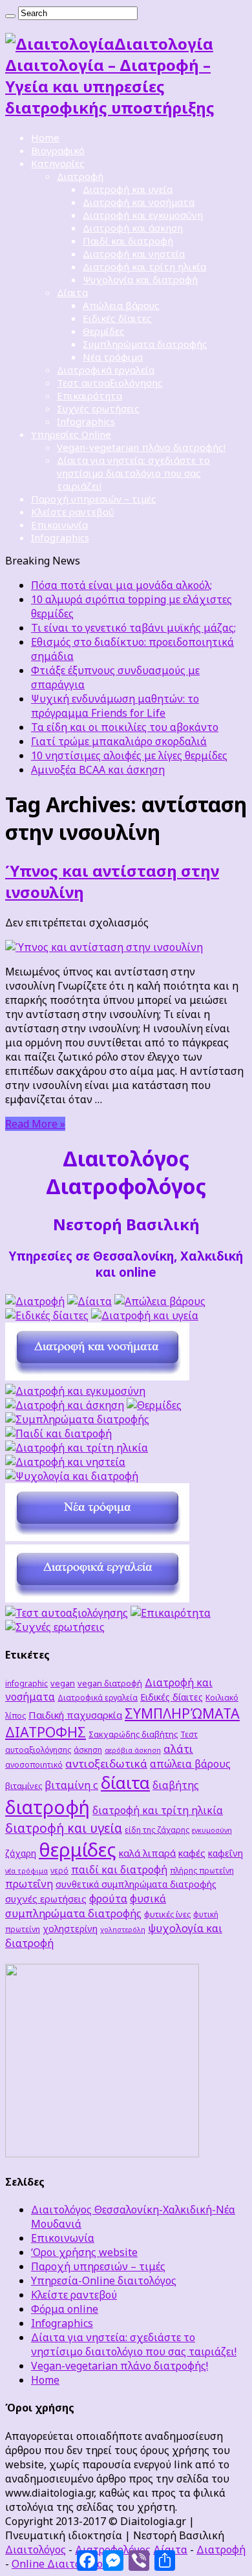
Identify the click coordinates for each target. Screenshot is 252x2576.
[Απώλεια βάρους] (160, 1301)
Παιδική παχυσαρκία (75, 1715)
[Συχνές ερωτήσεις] (55, 1627)
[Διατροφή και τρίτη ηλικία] (77, 1448)
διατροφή (47, 1807)
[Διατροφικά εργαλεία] (97, 1599)
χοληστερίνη (70, 1929)
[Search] (10, 16)
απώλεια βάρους (190, 1764)
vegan (63, 1683)
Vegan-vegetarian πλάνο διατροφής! (141, 447)
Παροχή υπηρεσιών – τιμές (94, 499)
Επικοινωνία (59, 524)
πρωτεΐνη (29, 1884)
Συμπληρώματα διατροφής (145, 344)
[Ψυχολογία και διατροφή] (72, 1476)
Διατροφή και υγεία (128, 189)
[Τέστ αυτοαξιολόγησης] (67, 1613)
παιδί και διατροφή (119, 1870)
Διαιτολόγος (36, 2550)
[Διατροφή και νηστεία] (65, 1462)
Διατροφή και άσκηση (133, 228)
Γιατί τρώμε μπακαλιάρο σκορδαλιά (119, 741)
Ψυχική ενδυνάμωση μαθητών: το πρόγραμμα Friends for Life (115, 706)
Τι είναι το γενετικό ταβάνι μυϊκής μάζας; (133, 628)
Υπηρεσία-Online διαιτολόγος (104, 2281)
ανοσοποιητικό (34, 1764)
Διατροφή (80, 176)
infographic (26, 1683)
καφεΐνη (226, 1853)
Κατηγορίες (58, 163)
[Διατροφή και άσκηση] (65, 1405)
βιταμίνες (24, 1786)
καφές (192, 1853)
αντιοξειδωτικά (106, 1763)
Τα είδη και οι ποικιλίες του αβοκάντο (125, 727)
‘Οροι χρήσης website (84, 2252)
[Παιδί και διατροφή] (58, 1433)
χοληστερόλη (123, 1930)
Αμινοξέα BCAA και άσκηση (98, 770)
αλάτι (178, 1749)
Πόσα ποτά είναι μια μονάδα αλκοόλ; (121, 585)
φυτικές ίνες (167, 1914)
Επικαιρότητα (89, 395)
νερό (59, 1870)
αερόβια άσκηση (133, 1750)
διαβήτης (176, 1785)
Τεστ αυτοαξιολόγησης (110, 383)
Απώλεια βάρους (121, 305)
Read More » (35, 1124)
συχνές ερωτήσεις (46, 1899)
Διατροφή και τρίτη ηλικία (144, 266)
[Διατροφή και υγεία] (145, 1315)
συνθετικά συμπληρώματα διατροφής (136, 1884)
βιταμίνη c (71, 1785)
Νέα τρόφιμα (113, 357)
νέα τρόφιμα (26, 1871)
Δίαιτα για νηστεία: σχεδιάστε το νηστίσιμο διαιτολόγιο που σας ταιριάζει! (133, 473)
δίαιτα (125, 1782)
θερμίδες (78, 1850)
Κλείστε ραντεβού (73, 512)
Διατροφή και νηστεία (134, 254)
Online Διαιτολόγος (60, 2564)
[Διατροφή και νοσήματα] (97, 1377)
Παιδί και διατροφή (128, 241)
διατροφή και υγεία (64, 1828)
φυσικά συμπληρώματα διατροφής (86, 1906)
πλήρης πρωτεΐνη (202, 1870)
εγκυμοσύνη (212, 1830)
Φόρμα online (65, 2309)
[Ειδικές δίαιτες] (47, 1315)
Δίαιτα (72, 292)
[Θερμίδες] (154, 1405)
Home (45, 137)
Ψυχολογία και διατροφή (140, 279)
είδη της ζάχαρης (157, 1830)
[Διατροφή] (35, 1301)
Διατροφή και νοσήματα (139, 202)
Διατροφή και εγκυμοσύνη (143, 215)
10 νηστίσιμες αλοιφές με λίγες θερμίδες (129, 755)
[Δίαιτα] (89, 1301)
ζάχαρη (21, 1853)
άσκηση (88, 1750)
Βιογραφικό (58, 150)
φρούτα (108, 1898)
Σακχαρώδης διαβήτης (133, 1734)
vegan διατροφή (110, 1683)
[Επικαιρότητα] (171, 1613)
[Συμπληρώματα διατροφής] (77, 1419)
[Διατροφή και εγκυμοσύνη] (75, 1391)
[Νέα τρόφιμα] (97, 1537)
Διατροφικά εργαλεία (106, 370)
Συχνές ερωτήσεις (98, 408)
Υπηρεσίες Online (71, 434)
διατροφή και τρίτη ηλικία (158, 1810)
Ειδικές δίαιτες (117, 318)
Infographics (86, 421)
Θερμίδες (104, 331)
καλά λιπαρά (147, 1853)
